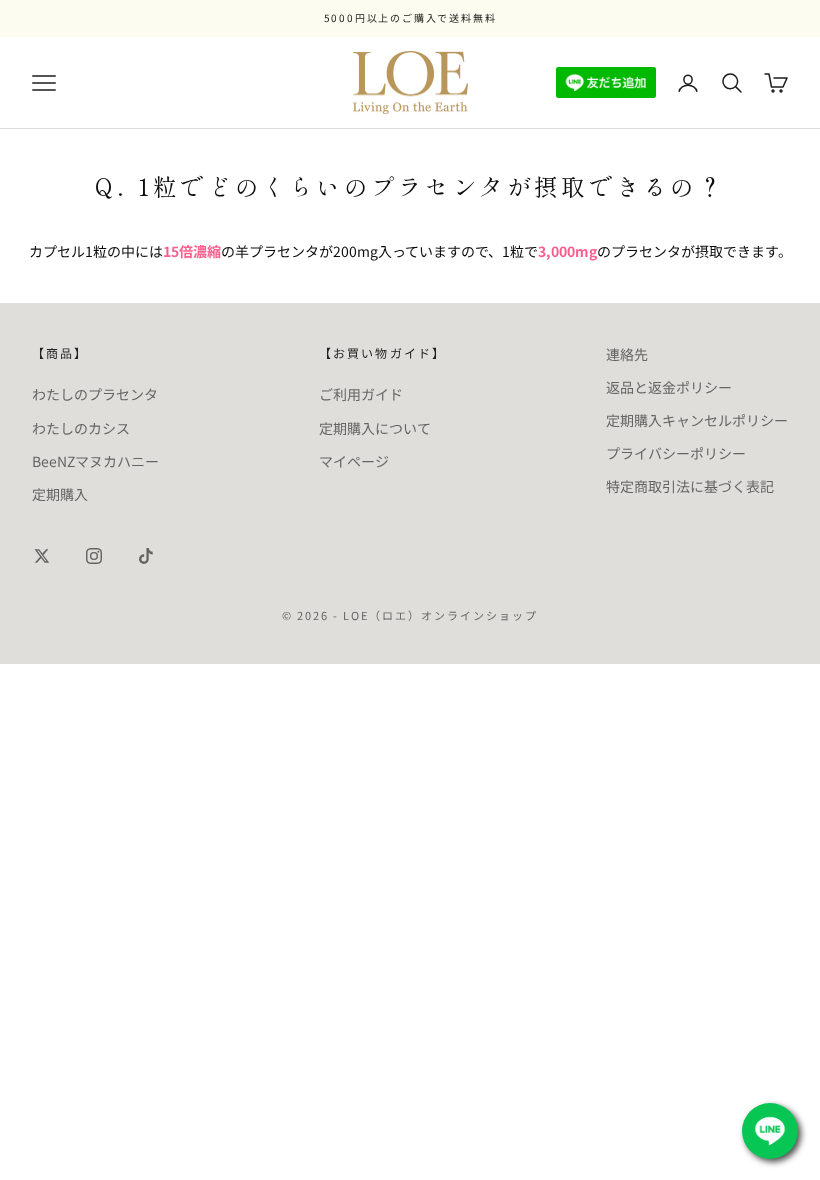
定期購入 (60, 494)
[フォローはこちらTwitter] (42, 556)
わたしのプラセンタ (95, 394)
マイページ (354, 461)
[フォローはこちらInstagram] (94, 556)
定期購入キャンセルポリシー (697, 420)
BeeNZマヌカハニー (95, 461)
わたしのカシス (81, 428)
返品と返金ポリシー (669, 387)
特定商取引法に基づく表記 (690, 486)
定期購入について (375, 428)
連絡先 (627, 354)
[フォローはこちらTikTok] (146, 556)
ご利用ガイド (361, 394)
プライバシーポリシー (676, 453)
